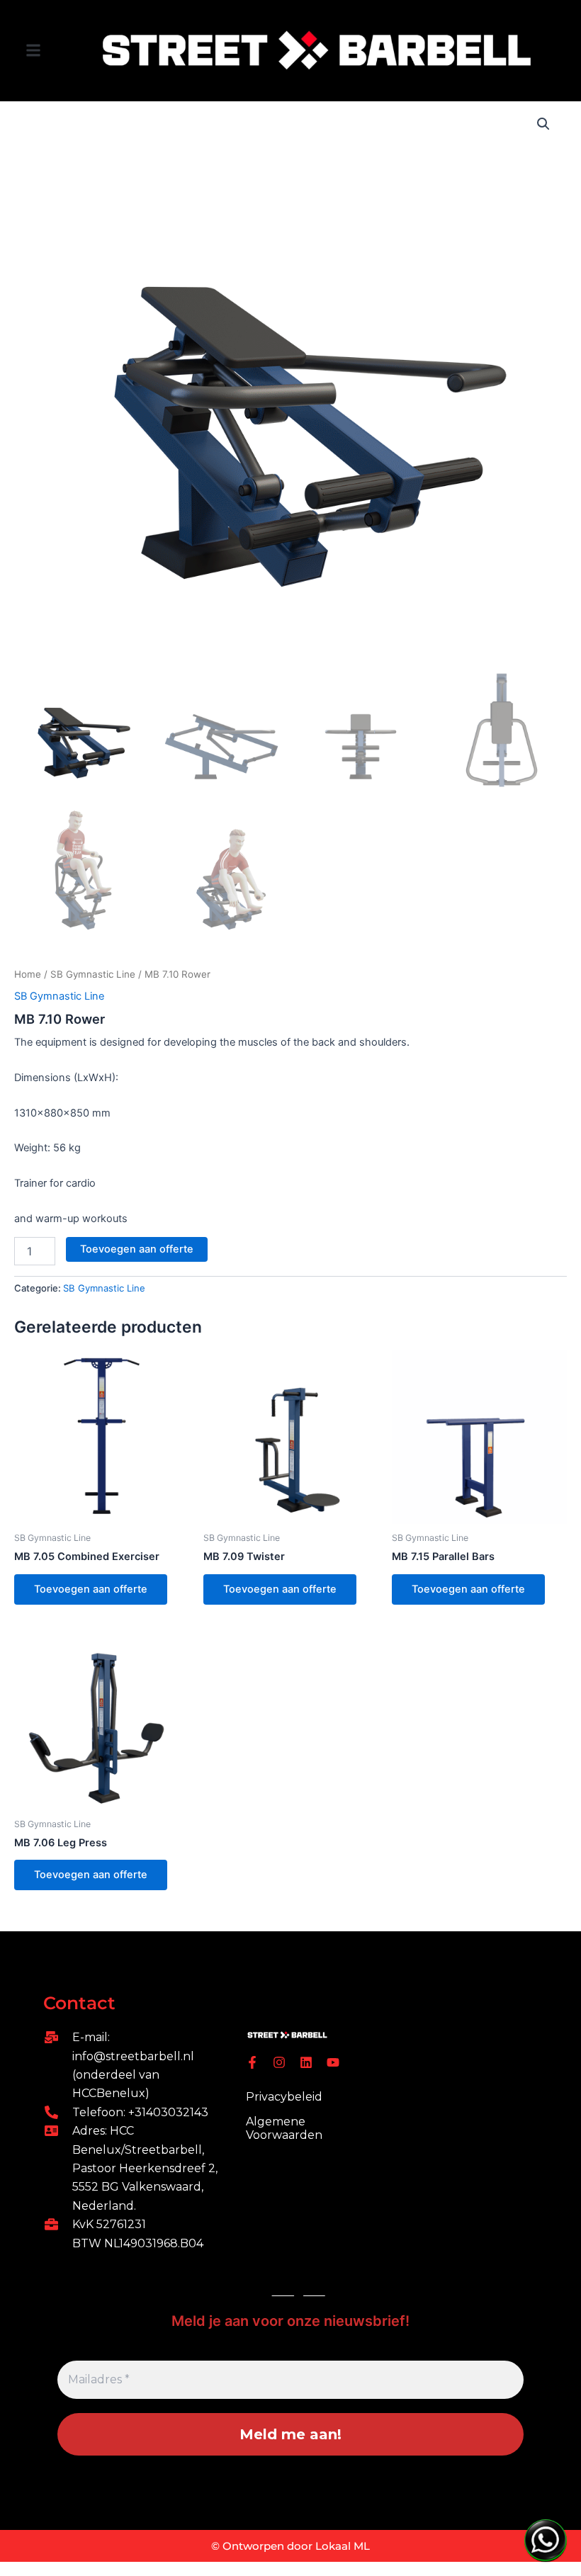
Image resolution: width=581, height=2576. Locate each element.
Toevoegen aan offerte (137, 1249)
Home (28, 974)
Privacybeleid (284, 2097)
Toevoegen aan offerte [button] (91, 1589)
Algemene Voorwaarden (284, 2128)
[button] (33, 51)
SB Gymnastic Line (93, 974)
